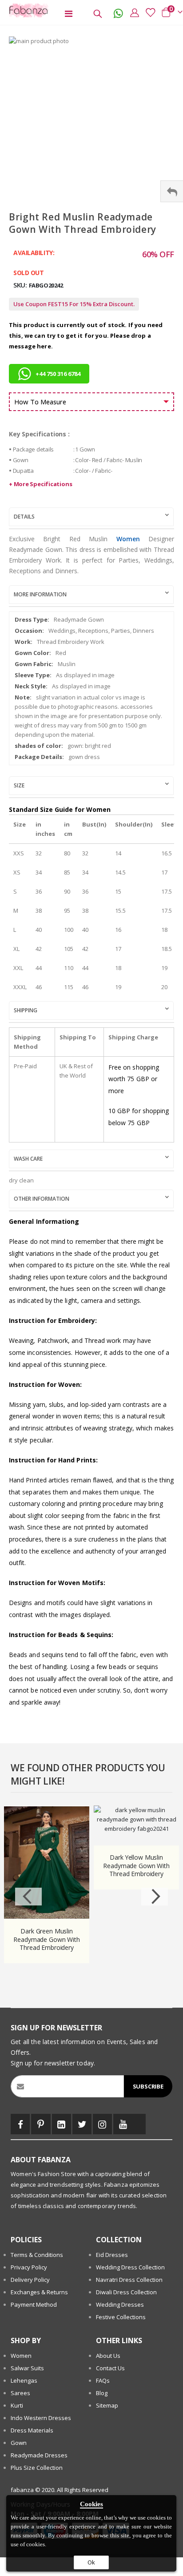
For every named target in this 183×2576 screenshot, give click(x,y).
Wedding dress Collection (130, 2267)
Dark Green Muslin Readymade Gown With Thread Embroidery (46, 1940)
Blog (102, 2393)
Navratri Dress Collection (129, 2280)
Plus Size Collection (37, 2468)
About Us (108, 2356)
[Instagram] (102, 2124)
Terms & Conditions (37, 2255)
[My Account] (132, 12)
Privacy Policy (29, 2267)
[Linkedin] (62, 2124)
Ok (91, 2562)
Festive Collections (121, 2317)
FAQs (103, 2380)
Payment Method (34, 2304)
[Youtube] (123, 2124)
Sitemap (107, 2405)
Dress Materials (32, 2430)
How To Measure (40, 402)
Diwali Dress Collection (126, 2292)
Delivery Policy (30, 2280)
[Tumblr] (139, 2124)
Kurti (17, 2405)
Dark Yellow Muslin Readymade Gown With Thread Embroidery (136, 1866)
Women (128, 539)
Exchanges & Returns (39, 2292)
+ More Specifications (40, 484)
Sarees (20, 2393)
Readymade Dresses (39, 2455)
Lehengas (24, 2380)
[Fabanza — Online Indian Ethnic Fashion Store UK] (27, 10)
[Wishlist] (148, 12)
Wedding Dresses (120, 2304)
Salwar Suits (27, 2368)
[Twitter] (82, 2124)
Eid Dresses (112, 2255)
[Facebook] (20, 2124)
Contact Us (110, 2368)
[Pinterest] (41, 2124)
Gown (19, 2443)
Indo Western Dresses (41, 2418)
